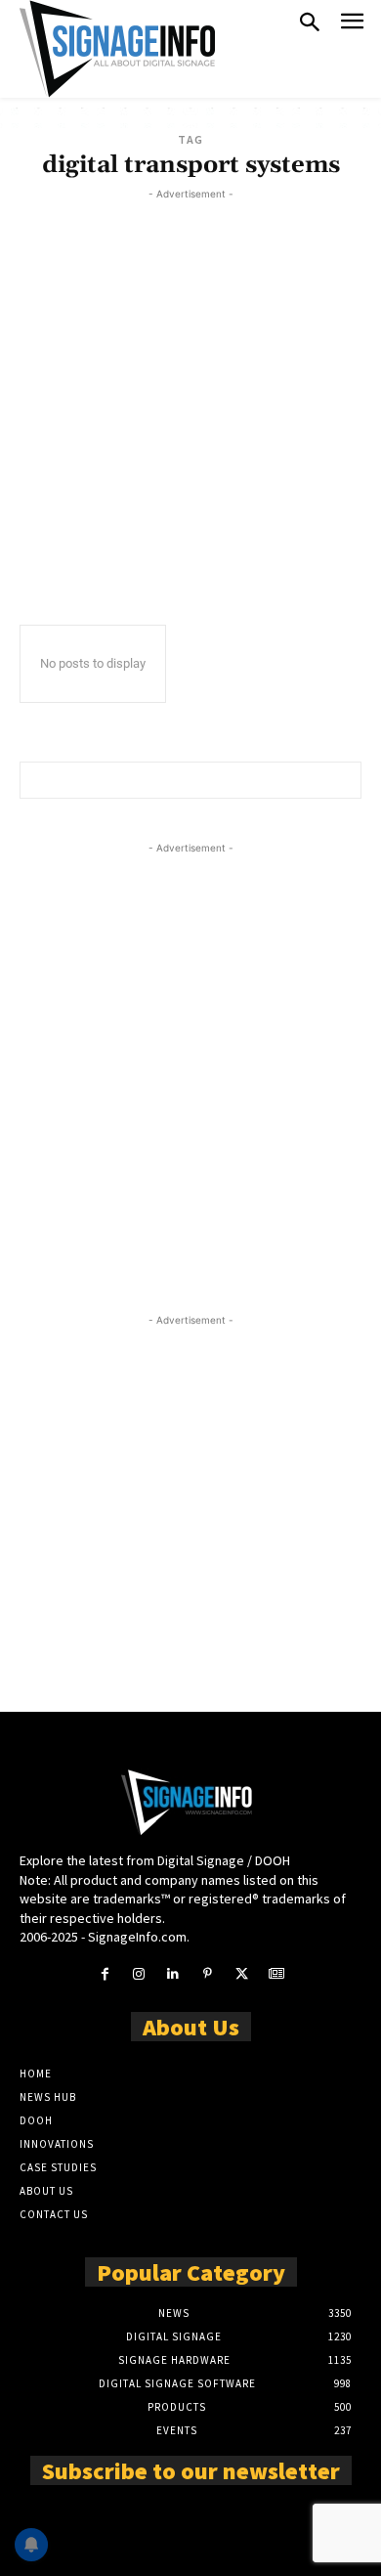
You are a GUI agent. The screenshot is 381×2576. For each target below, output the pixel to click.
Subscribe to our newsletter (191, 2469)
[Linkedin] (173, 1974)
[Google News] (276, 1974)
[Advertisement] (190, 395)
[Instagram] (139, 1974)
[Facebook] (104, 1974)
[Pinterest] (208, 1974)
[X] (242, 1974)
